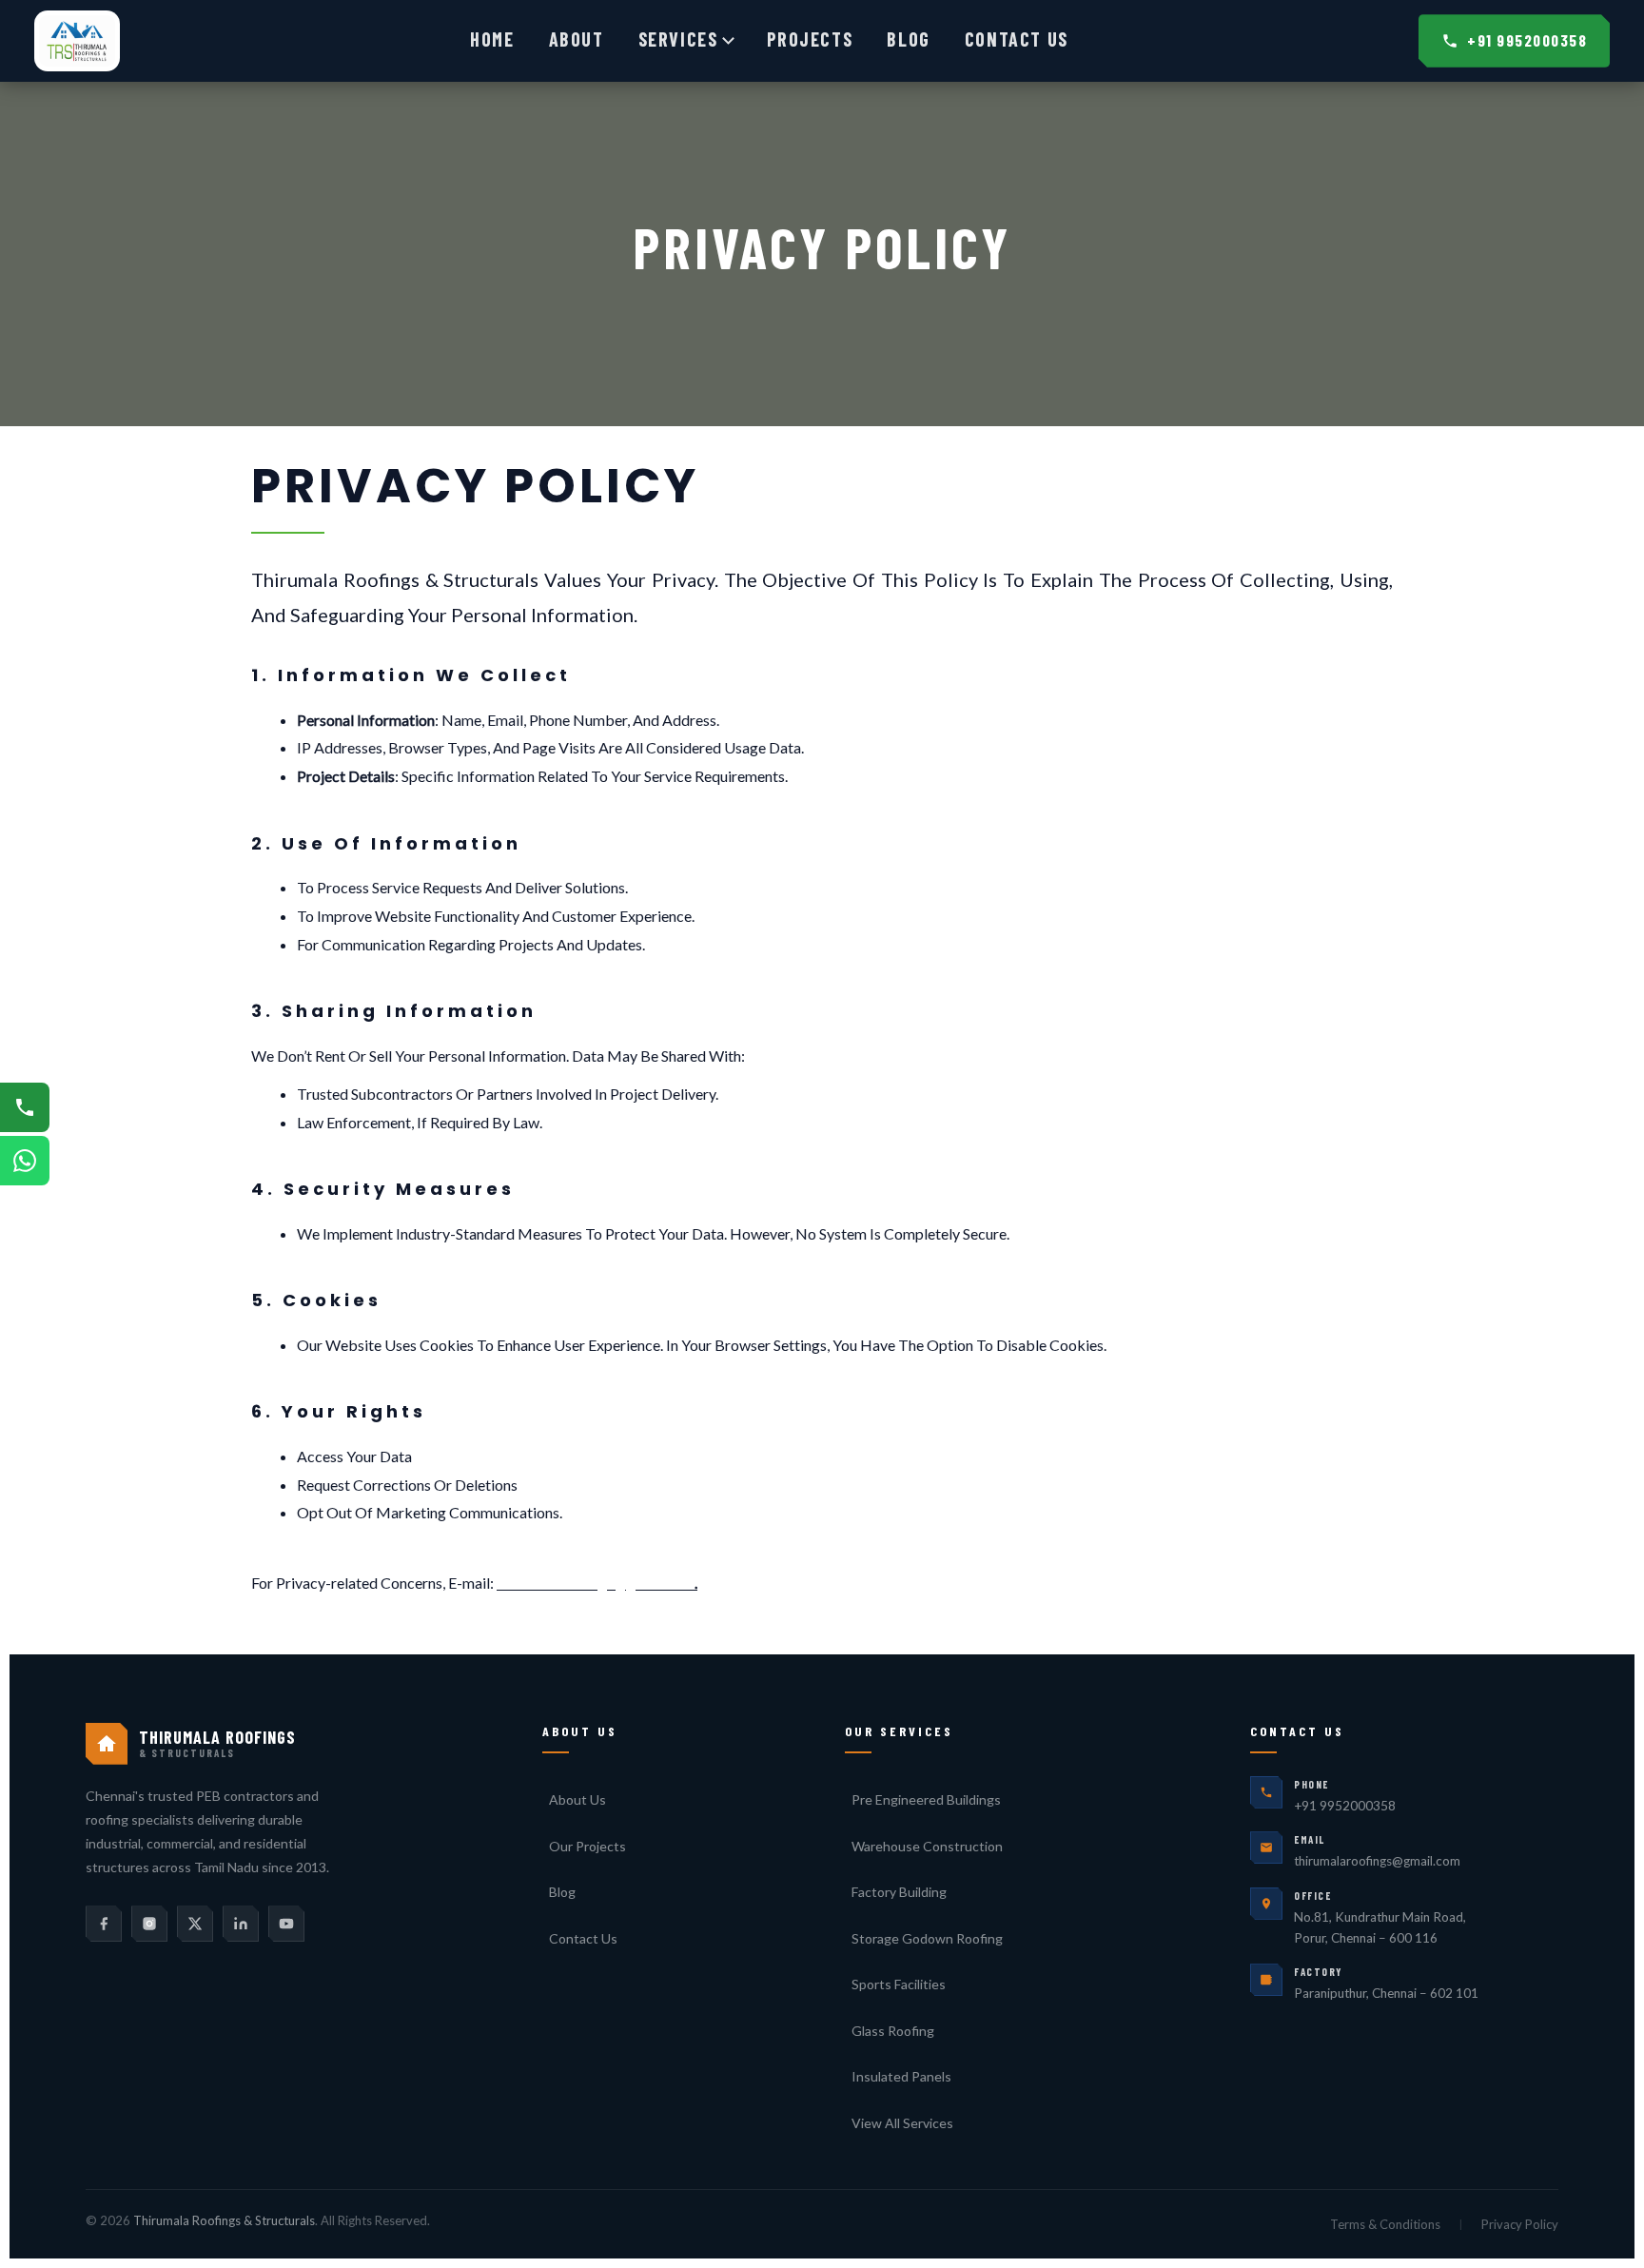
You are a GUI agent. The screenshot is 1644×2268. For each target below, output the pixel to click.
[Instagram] (149, 1924)
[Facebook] (104, 1924)
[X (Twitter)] (195, 1924)
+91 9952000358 (1527, 40)
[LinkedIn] (241, 1924)
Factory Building (899, 1892)
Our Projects (587, 1846)
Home (492, 39)
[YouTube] (286, 1924)
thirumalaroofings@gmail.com (596, 1583)
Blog (908, 39)
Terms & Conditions (1385, 2224)
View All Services (902, 2123)
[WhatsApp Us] (25, 1161)
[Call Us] (25, 1107)
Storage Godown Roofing (927, 1938)
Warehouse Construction (927, 1846)
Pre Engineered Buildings (926, 1799)
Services (678, 39)
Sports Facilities (899, 1984)
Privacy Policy (1520, 2224)
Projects (810, 39)
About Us (577, 1799)
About (577, 39)
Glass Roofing (893, 2031)
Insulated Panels (901, 2076)
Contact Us (1017, 39)
